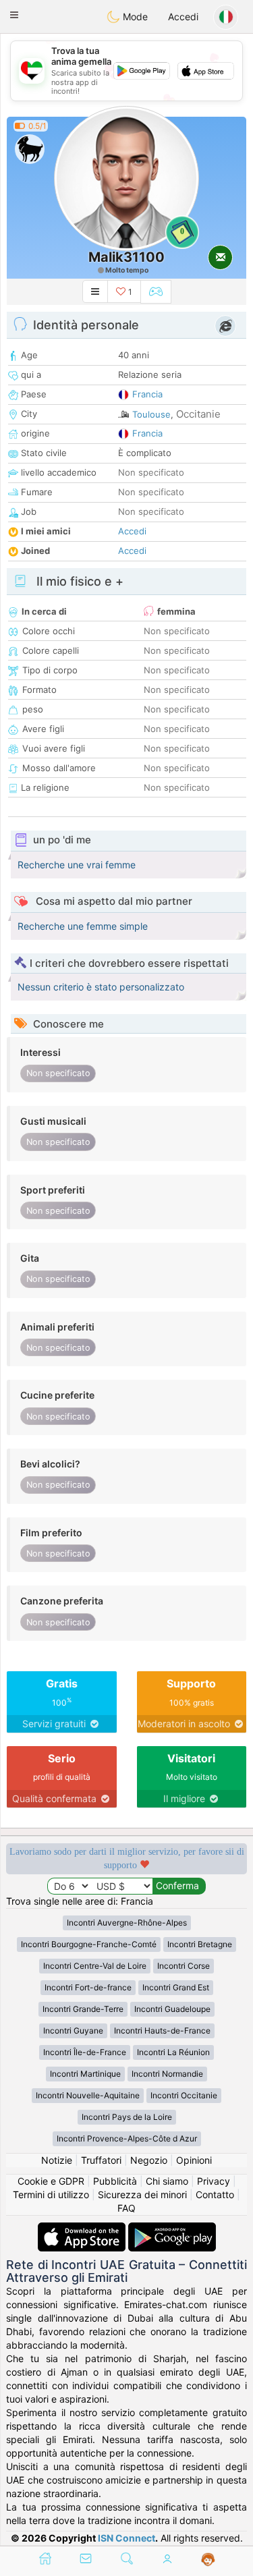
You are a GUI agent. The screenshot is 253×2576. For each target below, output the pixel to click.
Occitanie (198, 414)
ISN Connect (126, 2538)
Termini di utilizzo (51, 2194)
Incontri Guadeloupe (172, 2009)
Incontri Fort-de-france (88, 1987)
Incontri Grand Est (176, 1987)
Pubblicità (115, 2181)
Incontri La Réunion (173, 2052)
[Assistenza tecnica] (208, 2560)
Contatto (215, 2194)
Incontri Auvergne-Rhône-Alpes (127, 1923)
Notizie (57, 2160)
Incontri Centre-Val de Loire (95, 1966)
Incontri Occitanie (184, 2095)
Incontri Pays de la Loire (127, 2117)
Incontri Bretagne (200, 1944)
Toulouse (151, 414)
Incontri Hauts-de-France (162, 2031)
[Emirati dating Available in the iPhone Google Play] (172, 2229)
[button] (14, 15)
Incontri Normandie (167, 2074)
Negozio (149, 2160)
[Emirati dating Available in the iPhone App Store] (83, 2229)
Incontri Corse (184, 1966)
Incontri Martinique (85, 2074)
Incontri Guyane (73, 2031)
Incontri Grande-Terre (83, 2009)
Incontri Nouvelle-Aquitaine (88, 2095)
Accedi (183, 17)
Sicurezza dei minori (142, 2194)
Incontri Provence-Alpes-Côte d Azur (127, 2138)
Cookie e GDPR (51, 2181)
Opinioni (194, 2160)
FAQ (126, 2208)
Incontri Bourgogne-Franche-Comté (89, 1944)
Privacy (214, 2181)
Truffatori (101, 2160)
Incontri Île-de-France (85, 2052)
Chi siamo (167, 2181)
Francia (147, 394)
